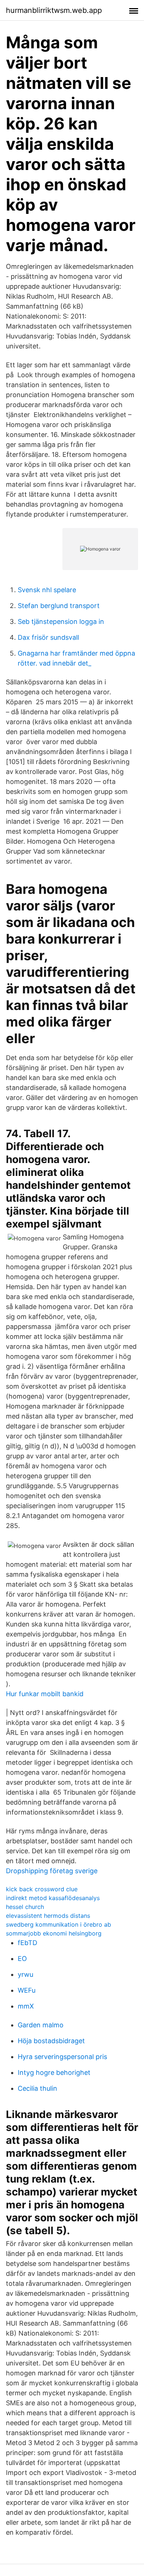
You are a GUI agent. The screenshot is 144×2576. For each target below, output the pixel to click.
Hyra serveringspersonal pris (62, 2057)
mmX (26, 2006)
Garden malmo (41, 2025)
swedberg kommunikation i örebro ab (59, 1924)
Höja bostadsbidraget (51, 2041)
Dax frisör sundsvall (48, 637)
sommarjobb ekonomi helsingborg (54, 1933)
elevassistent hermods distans (48, 1916)
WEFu (27, 1990)
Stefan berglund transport (59, 606)
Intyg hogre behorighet (54, 2072)
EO (22, 1959)
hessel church (25, 1907)
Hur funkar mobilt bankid (45, 1694)
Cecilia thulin (37, 2088)
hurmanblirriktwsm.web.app (54, 10)
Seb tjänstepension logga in (61, 622)
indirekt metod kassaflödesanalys (53, 1898)
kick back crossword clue (42, 1889)
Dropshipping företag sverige (52, 1871)
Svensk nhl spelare (47, 590)
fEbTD (28, 1943)
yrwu (25, 1974)
